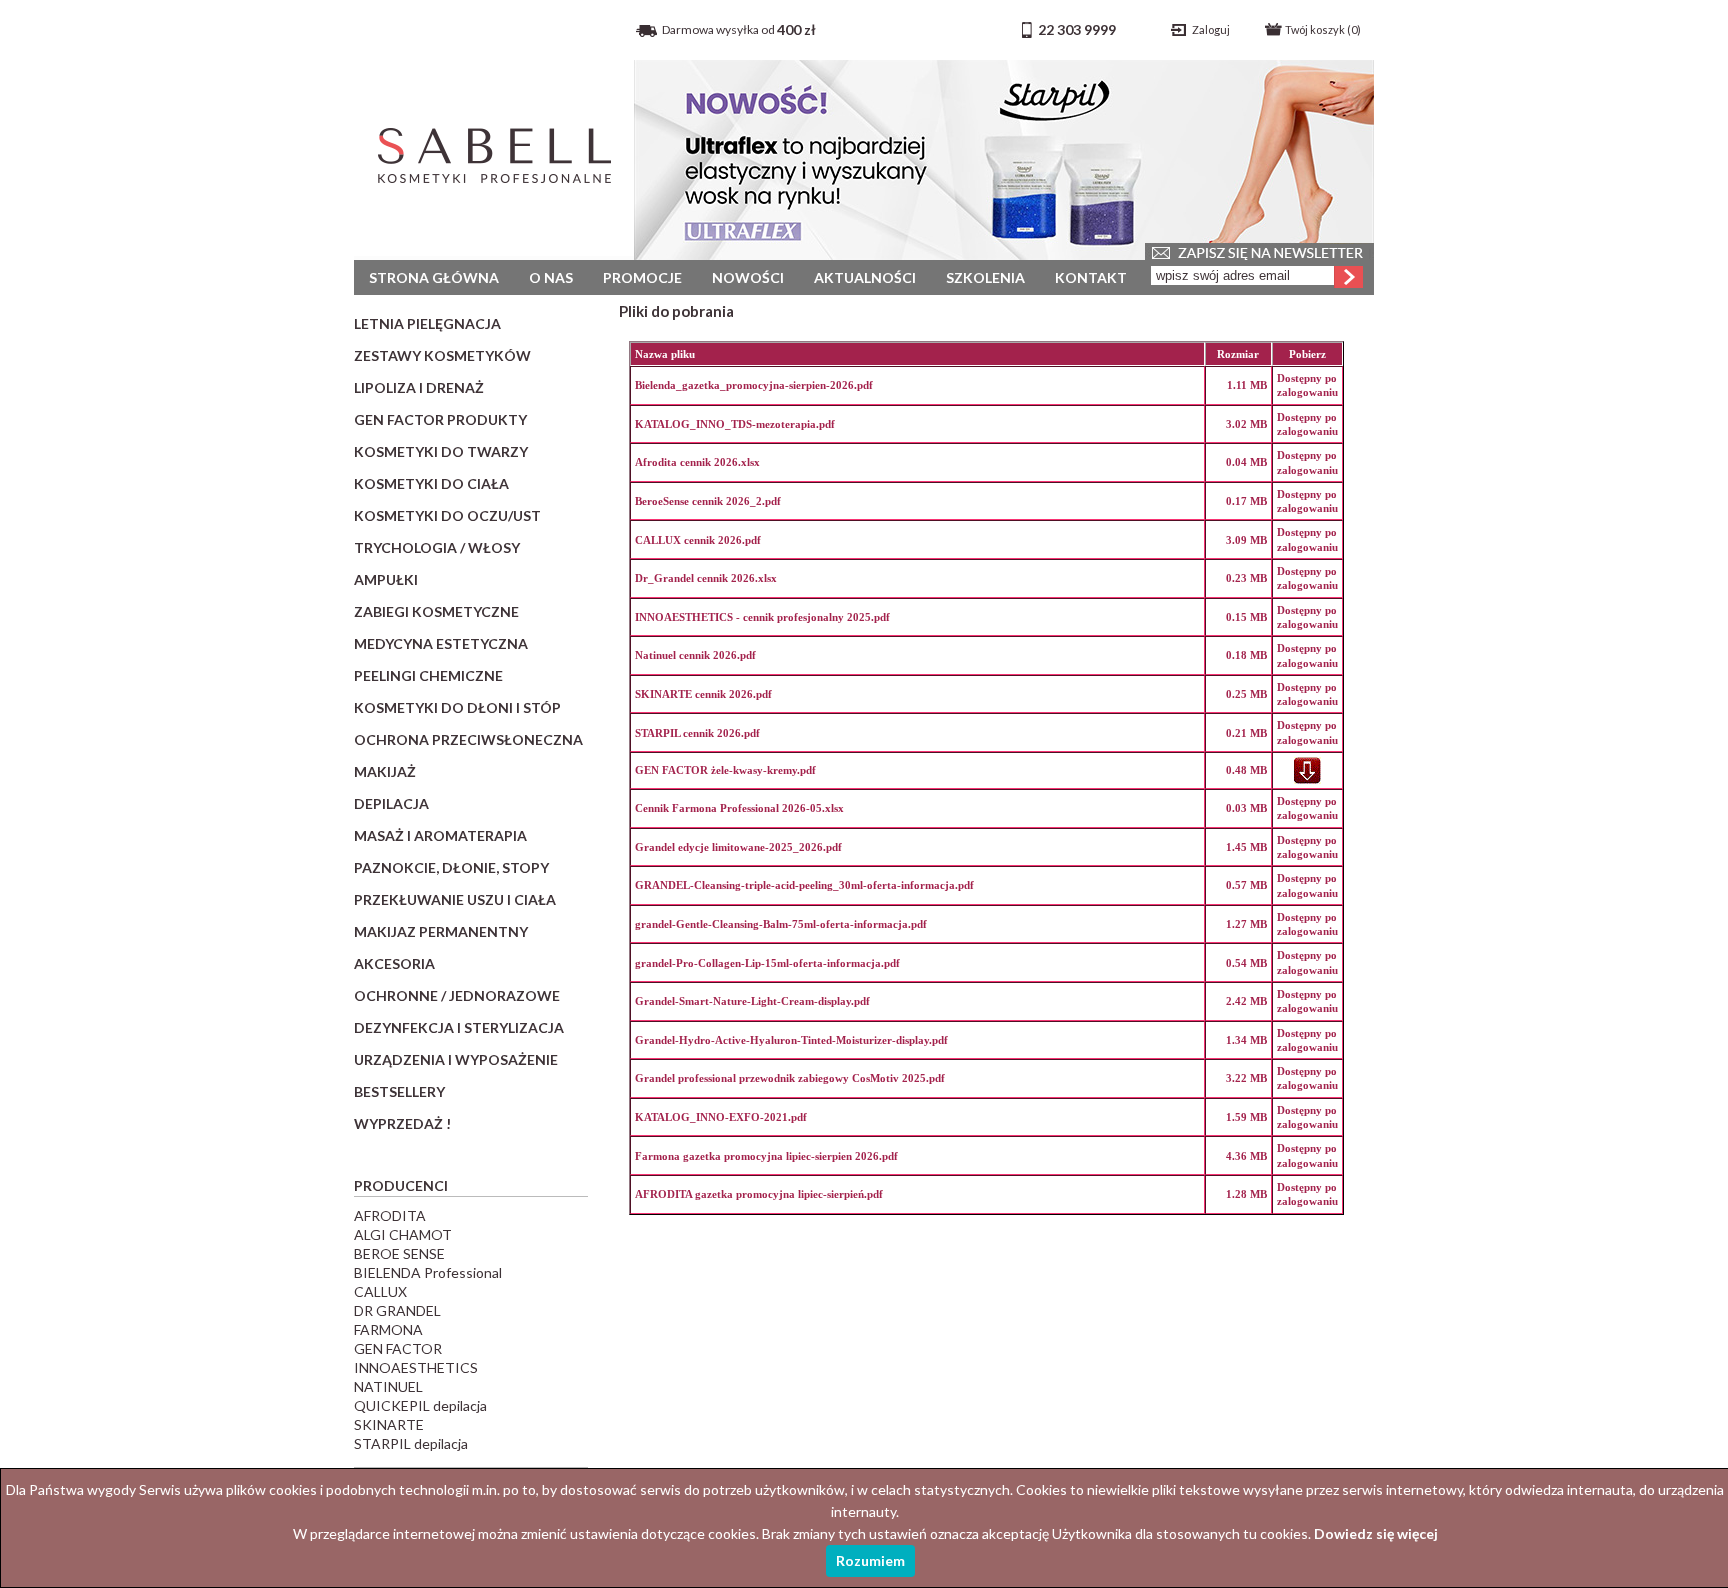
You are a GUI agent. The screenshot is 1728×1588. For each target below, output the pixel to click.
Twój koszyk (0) (1323, 29)
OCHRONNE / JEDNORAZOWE (457, 995)
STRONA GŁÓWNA (434, 277)
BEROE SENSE (399, 1253)
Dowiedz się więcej (1376, 1533)
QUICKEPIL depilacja (420, 1405)
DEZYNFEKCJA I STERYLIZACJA (459, 1027)
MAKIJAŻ (385, 771)
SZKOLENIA (985, 277)
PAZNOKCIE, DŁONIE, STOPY (451, 867)
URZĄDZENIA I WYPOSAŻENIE (456, 1059)
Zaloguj (1211, 29)
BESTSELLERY (399, 1091)
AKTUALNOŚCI (865, 277)
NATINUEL (388, 1386)
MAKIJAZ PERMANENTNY (441, 931)
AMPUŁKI (386, 579)
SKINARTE (389, 1424)
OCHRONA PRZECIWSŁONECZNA (468, 739)
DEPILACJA (391, 803)
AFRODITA (390, 1215)
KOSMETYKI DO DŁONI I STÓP (457, 707)
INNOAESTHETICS (416, 1367)
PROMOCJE (642, 277)
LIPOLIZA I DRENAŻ (419, 387)
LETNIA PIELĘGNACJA (427, 323)
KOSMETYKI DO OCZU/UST (447, 515)
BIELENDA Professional (428, 1272)
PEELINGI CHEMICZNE (428, 675)
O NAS (551, 277)
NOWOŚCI (748, 277)
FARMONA (388, 1329)
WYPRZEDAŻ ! (402, 1123)
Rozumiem (870, 1560)
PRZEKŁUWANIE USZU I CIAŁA (455, 899)
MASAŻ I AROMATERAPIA (440, 835)
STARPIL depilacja (411, 1443)
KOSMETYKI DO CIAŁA (431, 483)
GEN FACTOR (398, 1348)
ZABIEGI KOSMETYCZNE (436, 611)
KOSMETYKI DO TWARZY (441, 451)
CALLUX (380, 1291)
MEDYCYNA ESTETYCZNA (441, 643)
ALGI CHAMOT (403, 1234)
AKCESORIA (394, 963)
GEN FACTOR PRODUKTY (440, 419)
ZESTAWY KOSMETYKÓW (442, 355)
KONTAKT (1091, 277)
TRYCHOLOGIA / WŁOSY (437, 547)
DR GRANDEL (397, 1310)
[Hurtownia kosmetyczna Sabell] (494, 194)
